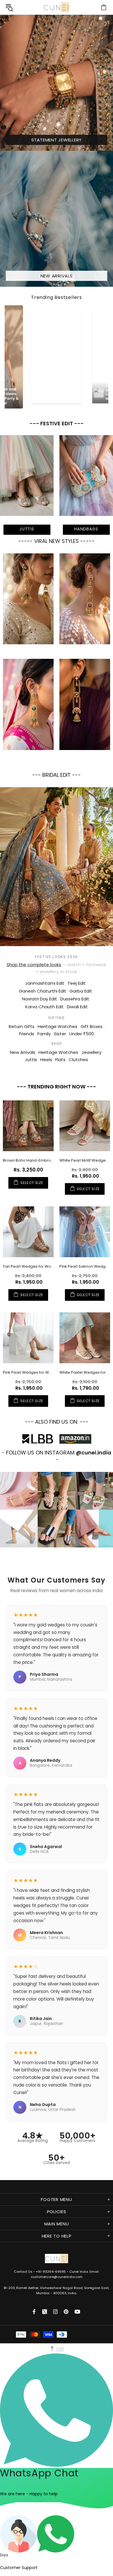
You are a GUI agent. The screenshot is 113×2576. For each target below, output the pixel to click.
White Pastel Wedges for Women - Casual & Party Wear (85, 1372)
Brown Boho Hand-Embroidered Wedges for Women (28, 1160)
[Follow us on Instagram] (55, 2312)
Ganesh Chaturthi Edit (43, 991)
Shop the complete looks (34, 965)
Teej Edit (77, 983)
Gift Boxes (92, 1026)
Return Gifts (22, 1026)
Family (44, 1034)
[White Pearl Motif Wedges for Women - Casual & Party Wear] (85, 1126)
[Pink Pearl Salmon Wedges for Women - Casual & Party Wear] (85, 1232)
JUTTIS (27, 529)
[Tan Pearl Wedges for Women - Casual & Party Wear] (28, 1232)
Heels (46, 1060)
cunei (57, 7)
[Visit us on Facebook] (35, 2312)
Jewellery (91, 1052)
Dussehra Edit (75, 999)
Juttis (31, 1060)
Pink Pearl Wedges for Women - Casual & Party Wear (28, 1372)
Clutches (78, 1060)
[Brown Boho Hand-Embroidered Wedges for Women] (28, 1126)
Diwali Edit (77, 1007)
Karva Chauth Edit (44, 1007)
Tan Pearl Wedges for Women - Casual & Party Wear (28, 1266)
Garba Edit (81, 991)
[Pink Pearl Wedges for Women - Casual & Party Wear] (28, 1338)
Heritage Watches (58, 1026)
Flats (60, 1060)
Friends (27, 1034)
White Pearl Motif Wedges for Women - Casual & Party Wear (85, 1160)
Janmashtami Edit (45, 983)
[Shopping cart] (104, 7)
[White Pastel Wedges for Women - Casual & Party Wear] (85, 1338)
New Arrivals (23, 1052)
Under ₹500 (82, 1034)
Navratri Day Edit (40, 999)
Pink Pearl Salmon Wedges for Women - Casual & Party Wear (85, 1266)
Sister (60, 1034)
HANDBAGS (86, 529)
